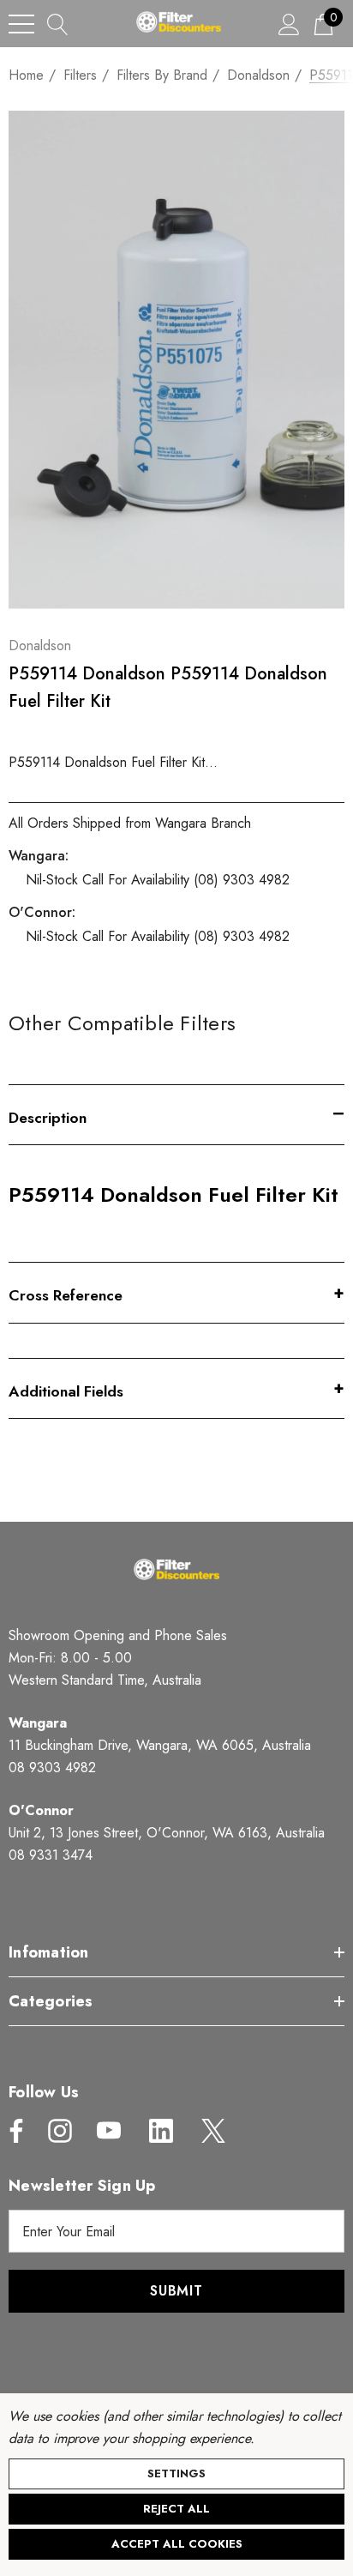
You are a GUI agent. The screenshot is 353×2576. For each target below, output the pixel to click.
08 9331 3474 (51, 1855)
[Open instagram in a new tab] (58, 2131)
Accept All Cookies (177, 2544)
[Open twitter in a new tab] (212, 2131)
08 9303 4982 (52, 1768)
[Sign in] (289, 24)
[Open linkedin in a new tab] (161, 2131)
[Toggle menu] (21, 24)
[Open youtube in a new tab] (109, 2131)
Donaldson (40, 646)
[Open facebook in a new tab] (12, 2131)
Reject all (176, 2509)
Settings (176, 2473)
